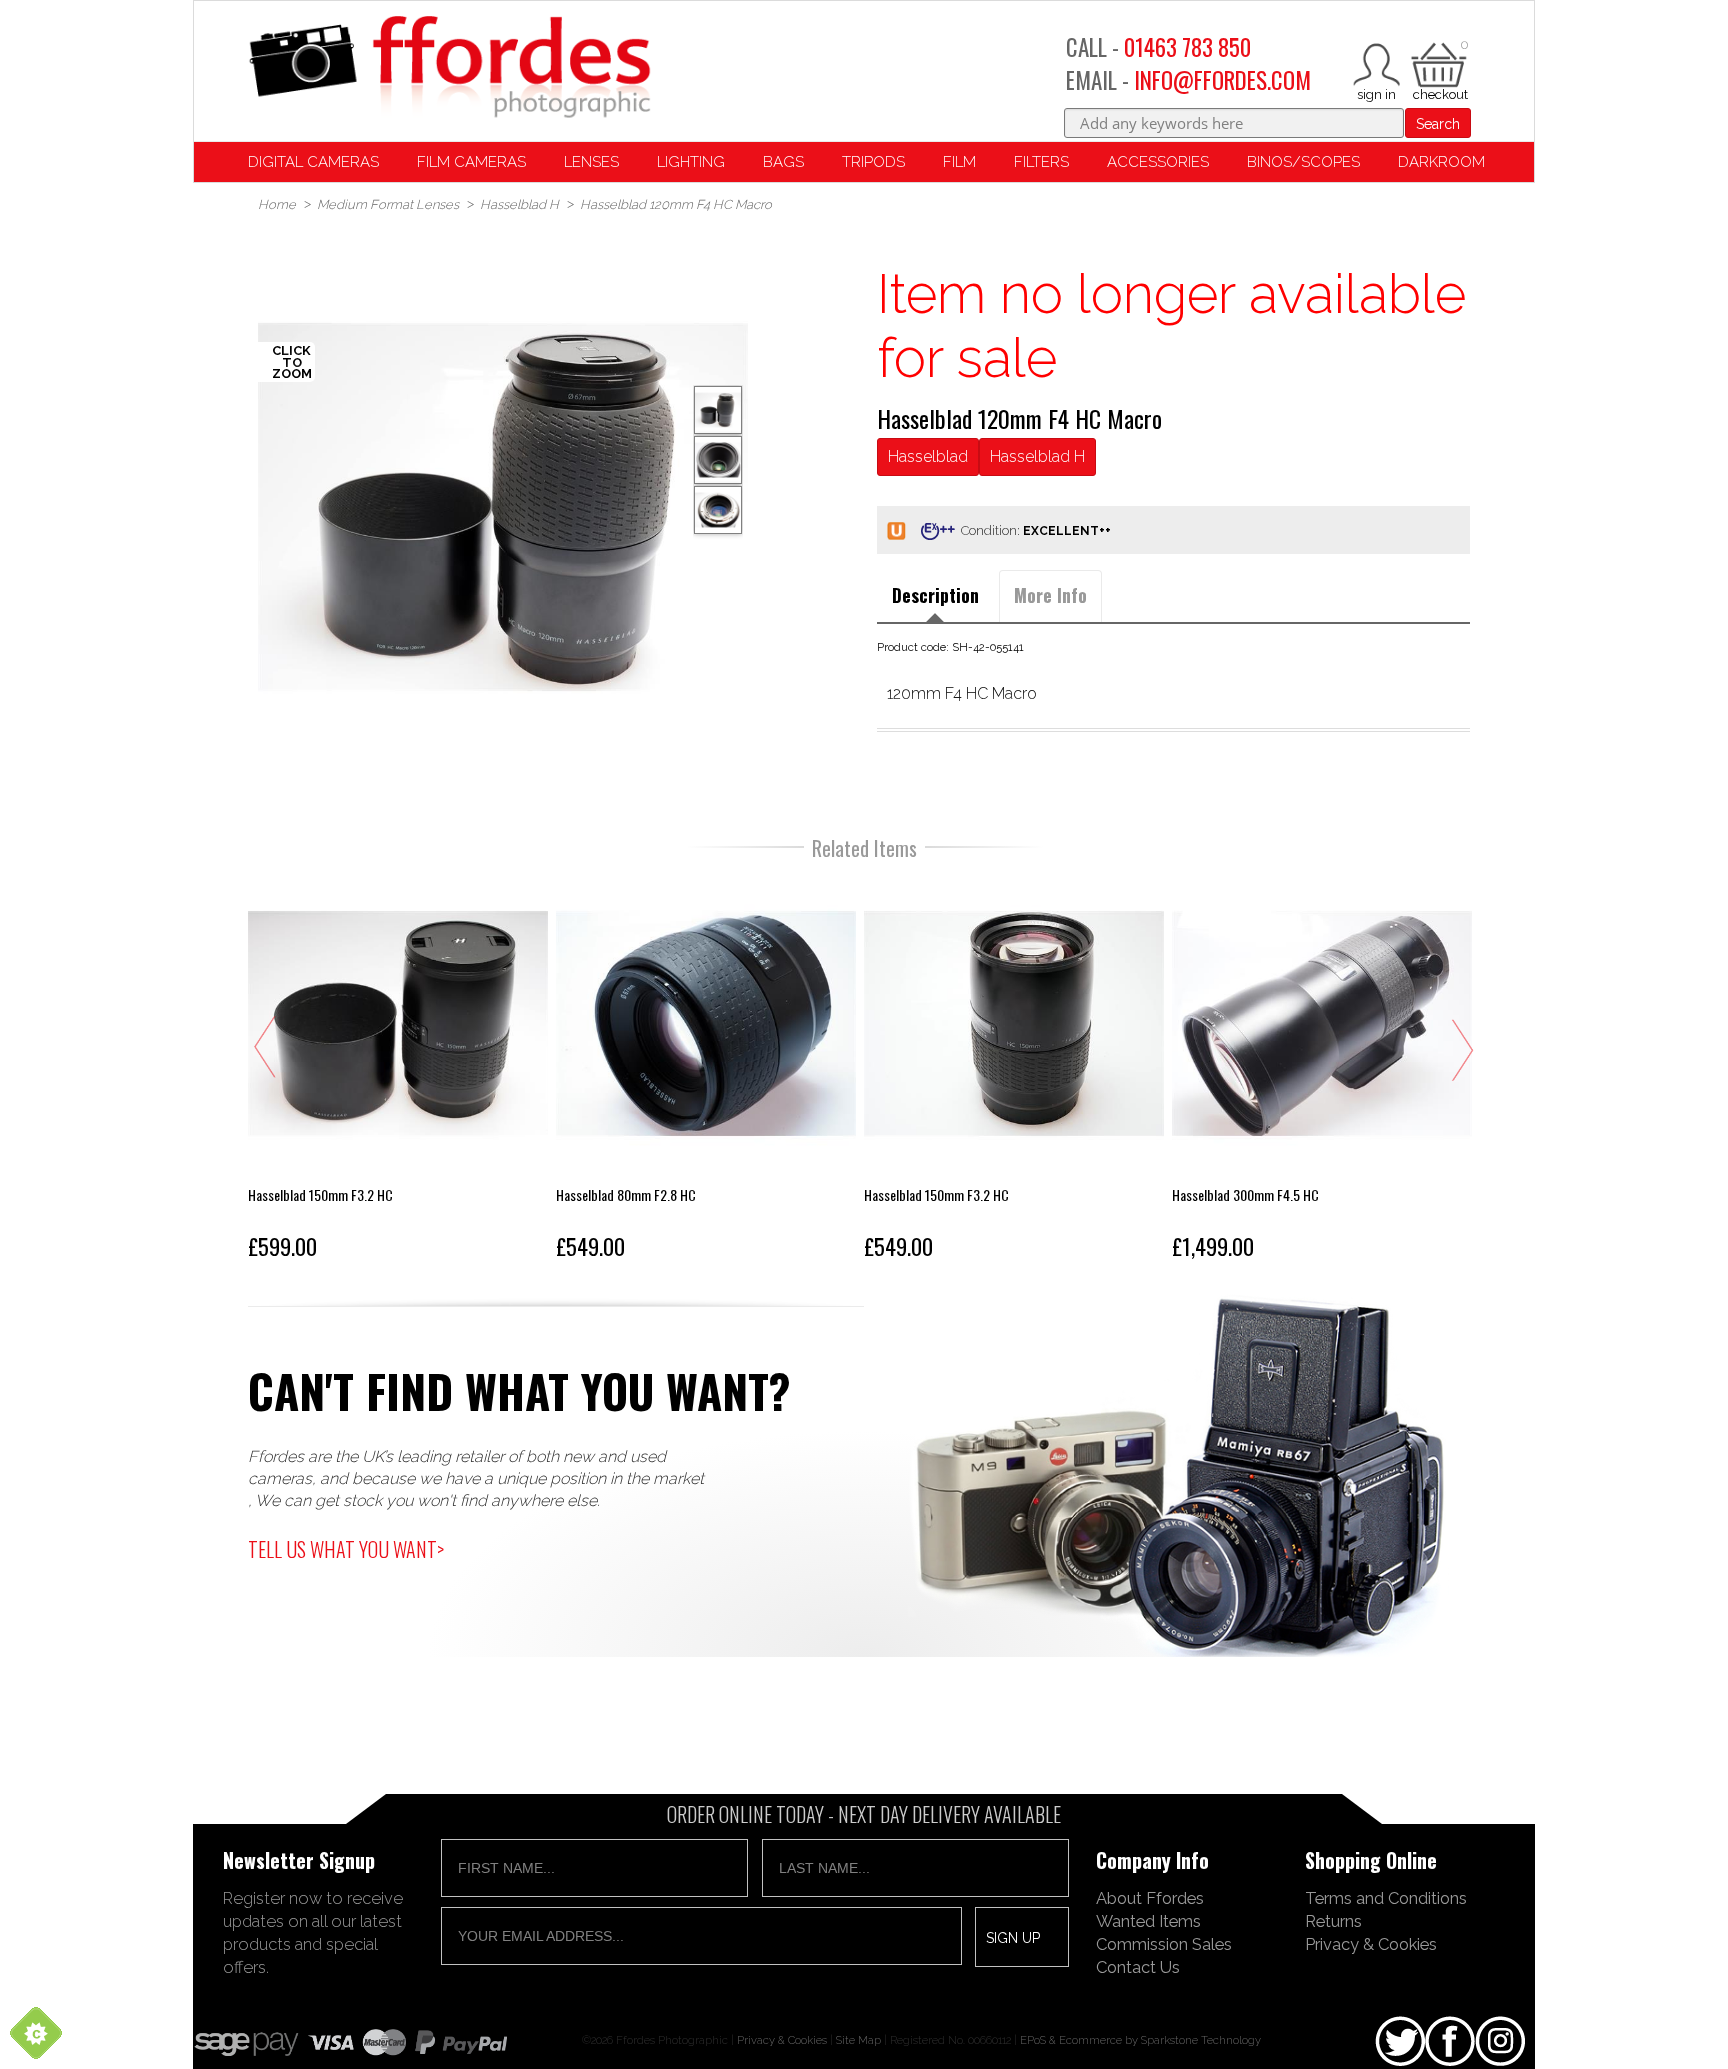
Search (1438, 124)
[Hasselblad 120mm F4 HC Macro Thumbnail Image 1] (718, 460)
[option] (503, 507)
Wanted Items (1148, 1921)
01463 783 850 (1187, 47)
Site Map (858, 2040)
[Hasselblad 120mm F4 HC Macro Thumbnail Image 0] (503, 507)
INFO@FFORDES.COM (1222, 80)
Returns (1333, 1921)
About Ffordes (1150, 1898)
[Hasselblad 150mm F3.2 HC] (398, 1071)
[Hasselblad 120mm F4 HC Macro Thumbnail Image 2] (718, 510)
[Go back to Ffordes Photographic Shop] (449, 68)
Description (935, 595)
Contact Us (1138, 1967)
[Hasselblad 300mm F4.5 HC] (1322, 1071)
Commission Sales (1164, 1944)
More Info (1050, 595)
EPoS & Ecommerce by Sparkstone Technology (1140, 2040)
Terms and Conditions (1386, 1898)
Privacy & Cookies (1371, 1944)
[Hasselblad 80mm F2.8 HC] (706, 1071)
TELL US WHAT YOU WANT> (346, 1549)
